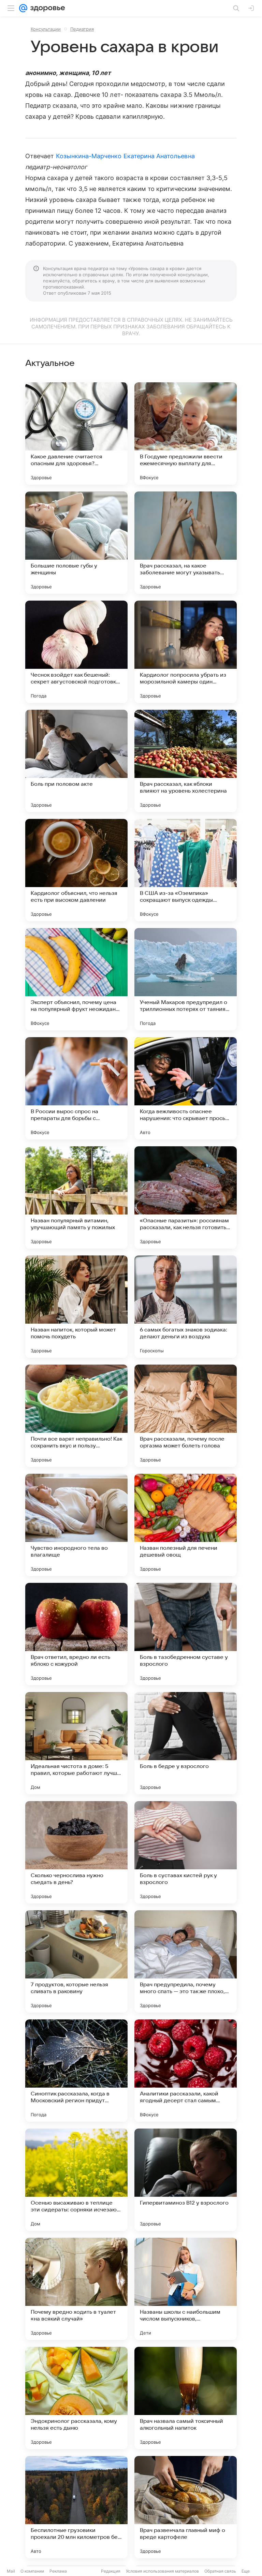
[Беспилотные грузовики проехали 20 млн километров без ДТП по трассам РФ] (76, 2507)
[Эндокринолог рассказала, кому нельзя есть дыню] (76, 2398)
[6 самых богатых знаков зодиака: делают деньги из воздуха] (186, 1307)
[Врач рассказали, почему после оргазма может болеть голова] (186, 1416)
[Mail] (23, 8)
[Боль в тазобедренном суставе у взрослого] (186, 1634)
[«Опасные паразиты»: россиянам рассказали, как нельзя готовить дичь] (186, 1197)
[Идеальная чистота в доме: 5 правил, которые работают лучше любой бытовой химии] (76, 1743)
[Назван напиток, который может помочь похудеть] (76, 1307)
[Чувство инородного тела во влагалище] (76, 1525)
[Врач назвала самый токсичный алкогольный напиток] (186, 2398)
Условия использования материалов (162, 2571)
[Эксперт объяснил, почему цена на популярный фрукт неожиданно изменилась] (76, 979)
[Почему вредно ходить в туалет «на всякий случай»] (76, 2289)
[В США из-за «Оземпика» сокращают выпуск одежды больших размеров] (186, 870)
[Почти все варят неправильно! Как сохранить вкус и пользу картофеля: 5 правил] (76, 1416)
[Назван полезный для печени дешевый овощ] (186, 1525)
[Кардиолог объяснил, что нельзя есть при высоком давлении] (76, 870)
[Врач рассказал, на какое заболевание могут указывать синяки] (186, 543)
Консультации (46, 29)
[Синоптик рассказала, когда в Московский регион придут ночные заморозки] (76, 2071)
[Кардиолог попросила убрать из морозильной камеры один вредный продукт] (186, 652)
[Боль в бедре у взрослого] (186, 1743)
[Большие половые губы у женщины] (76, 543)
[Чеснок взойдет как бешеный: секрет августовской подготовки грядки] (76, 652)
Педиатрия (82, 29)
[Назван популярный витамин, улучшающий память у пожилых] (76, 1197)
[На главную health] (46, 8)
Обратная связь (220, 2571)
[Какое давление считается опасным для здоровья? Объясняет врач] (76, 433)
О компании (32, 2571)
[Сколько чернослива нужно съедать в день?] (76, 1852)
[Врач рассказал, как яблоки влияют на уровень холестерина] (186, 761)
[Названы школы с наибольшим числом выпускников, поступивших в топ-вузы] (186, 2289)
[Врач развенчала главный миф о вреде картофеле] (186, 2507)
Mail (11, 2571)
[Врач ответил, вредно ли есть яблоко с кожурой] (76, 1634)
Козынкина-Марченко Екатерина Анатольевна (125, 156)
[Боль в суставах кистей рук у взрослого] (186, 1852)
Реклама (58, 2571)
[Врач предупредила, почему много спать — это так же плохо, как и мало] (186, 1961)
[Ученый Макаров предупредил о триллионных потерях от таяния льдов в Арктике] (186, 979)
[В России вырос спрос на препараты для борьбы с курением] (76, 1088)
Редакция (111, 2571)
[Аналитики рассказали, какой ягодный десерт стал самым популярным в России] (186, 2071)
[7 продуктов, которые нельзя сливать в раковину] (76, 1961)
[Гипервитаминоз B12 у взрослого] (186, 2180)
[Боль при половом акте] (76, 761)
